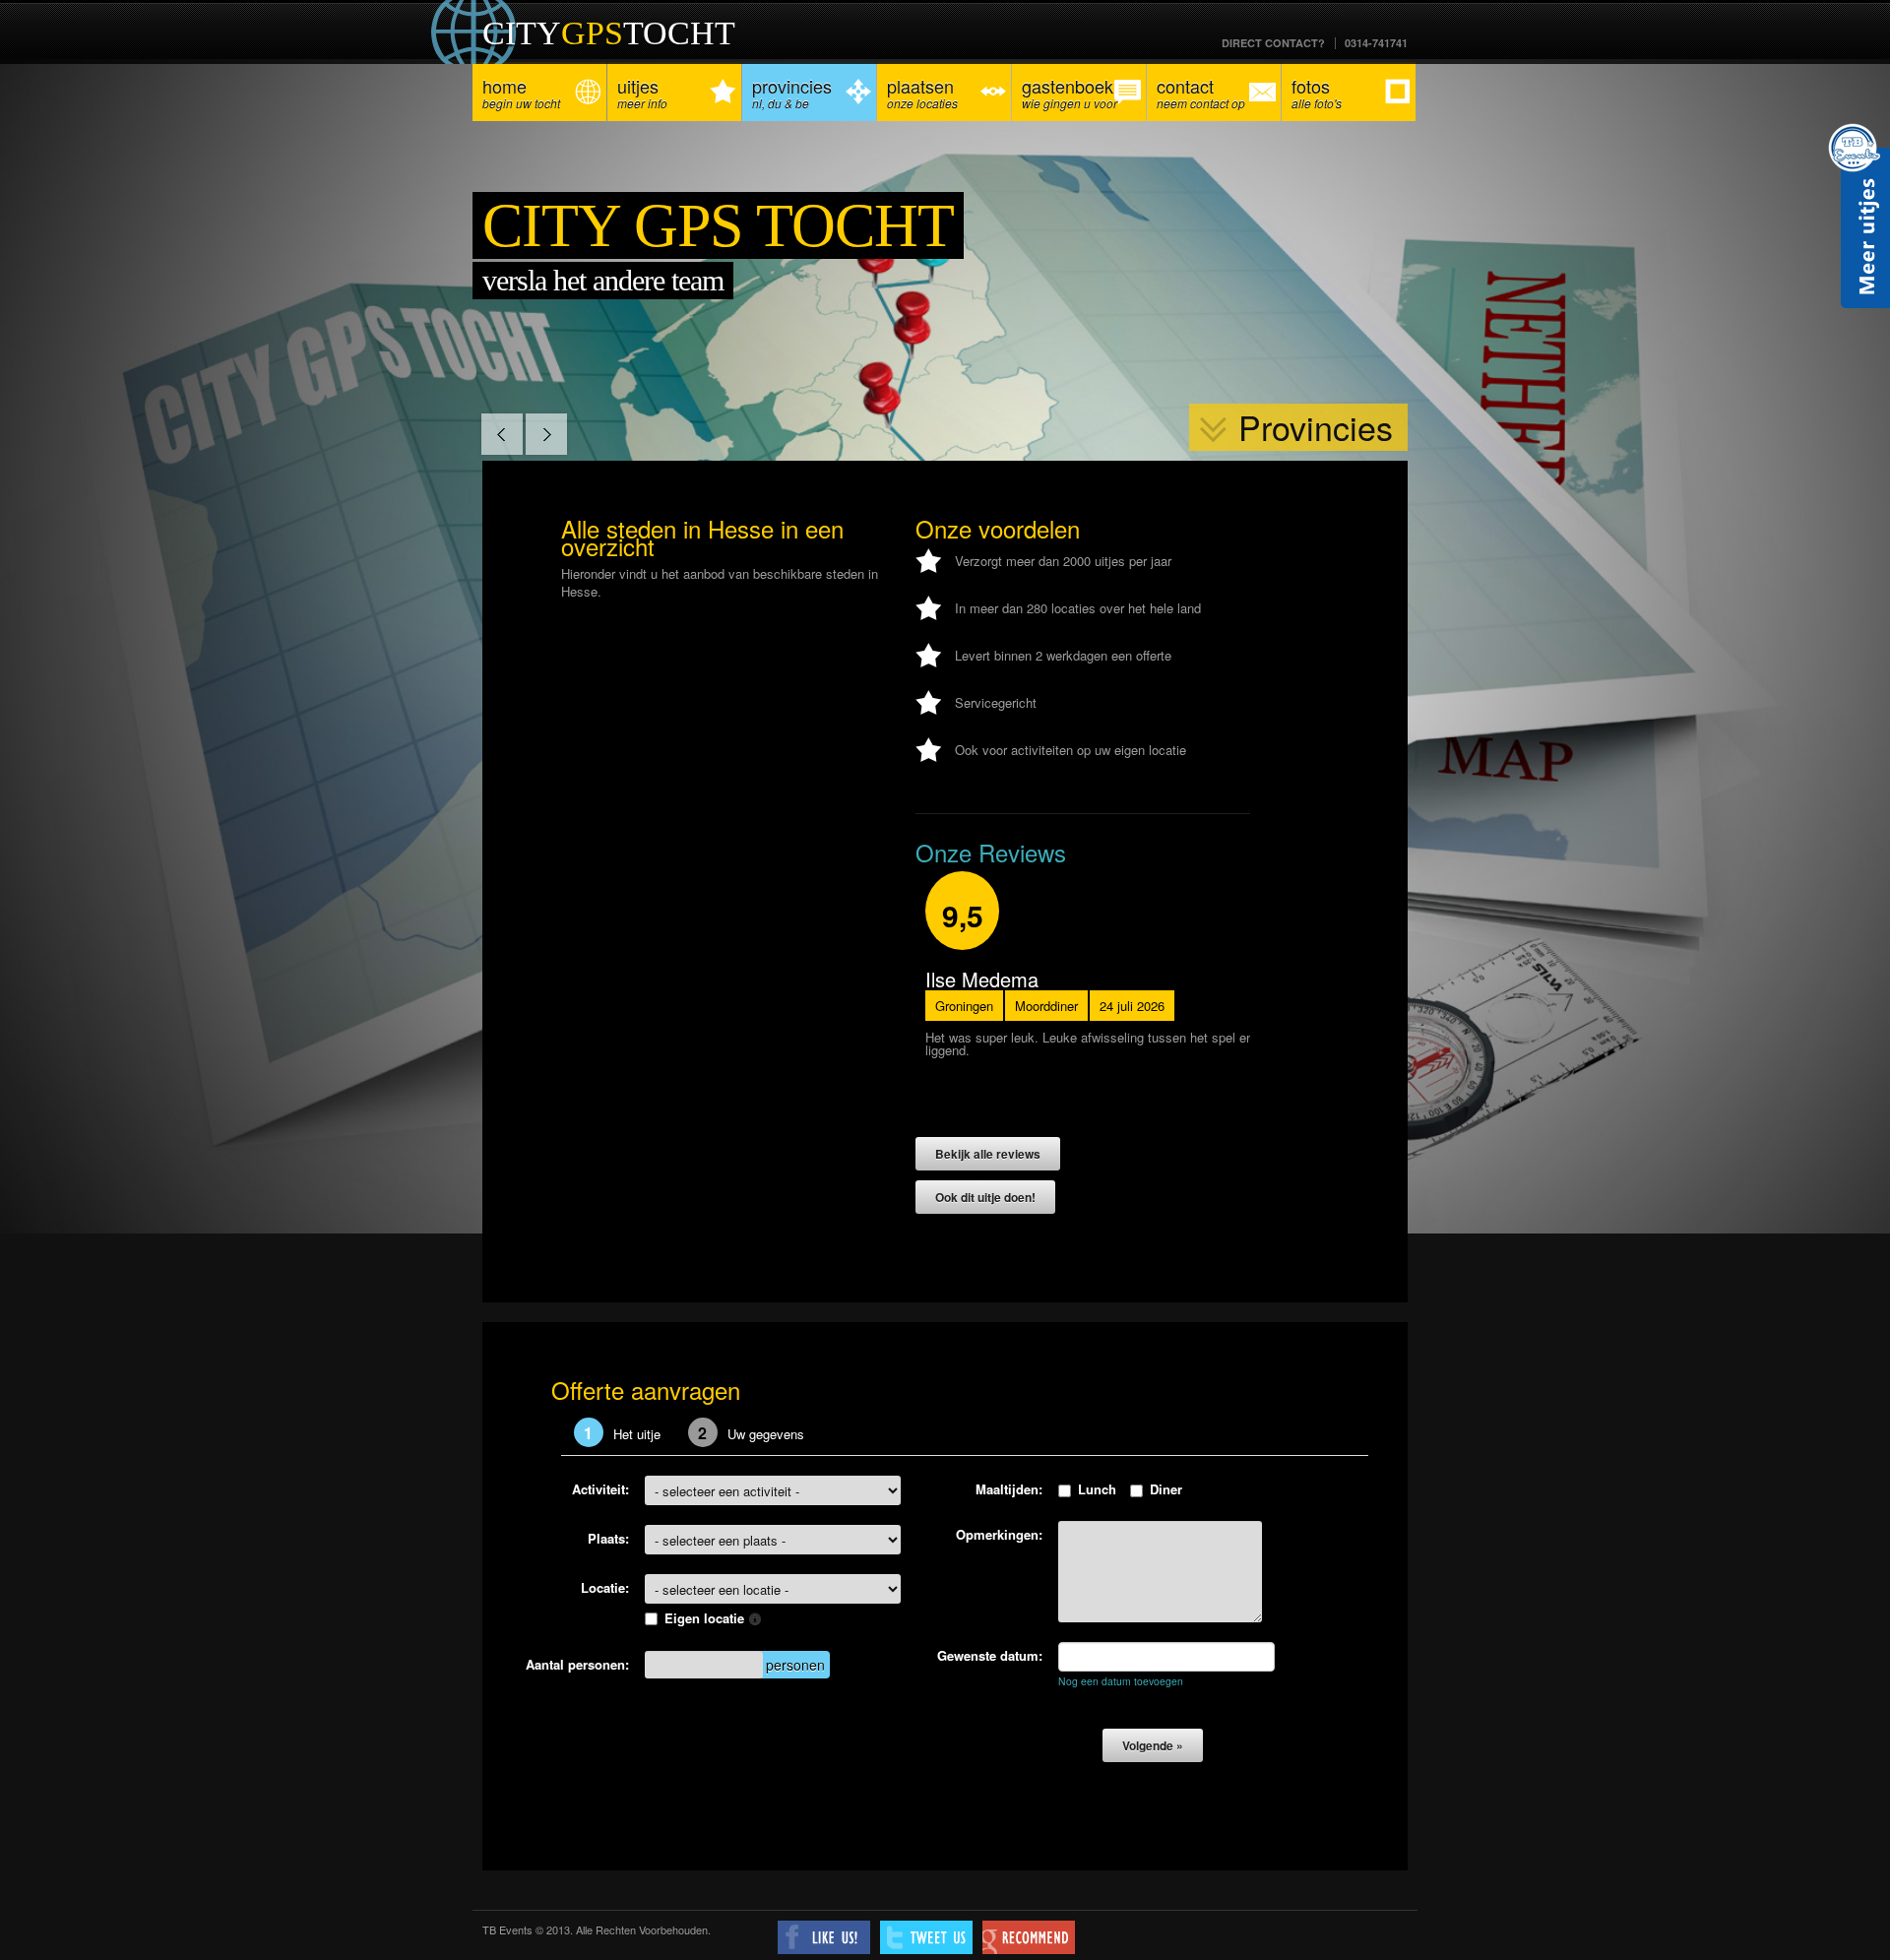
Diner (1166, 1489)
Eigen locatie (706, 1618)
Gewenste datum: (990, 1655)
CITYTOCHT (609, 33)
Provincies (792, 92)
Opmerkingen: (999, 1534)
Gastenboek (1070, 92)
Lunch (1097, 1489)
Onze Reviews (991, 852)
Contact (1201, 92)
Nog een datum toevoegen (1121, 1681)
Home (521, 92)
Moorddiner (1050, 1006)
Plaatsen (922, 92)
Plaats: (608, 1538)
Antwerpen (967, 1006)
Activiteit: (600, 1489)
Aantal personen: (577, 1664)
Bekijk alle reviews (990, 1154)
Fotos (1317, 92)
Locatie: (605, 1587)
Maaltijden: (1009, 1489)
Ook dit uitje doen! (987, 1197)
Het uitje (622, 1433)
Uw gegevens (751, 1433)
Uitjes (642, 92)
